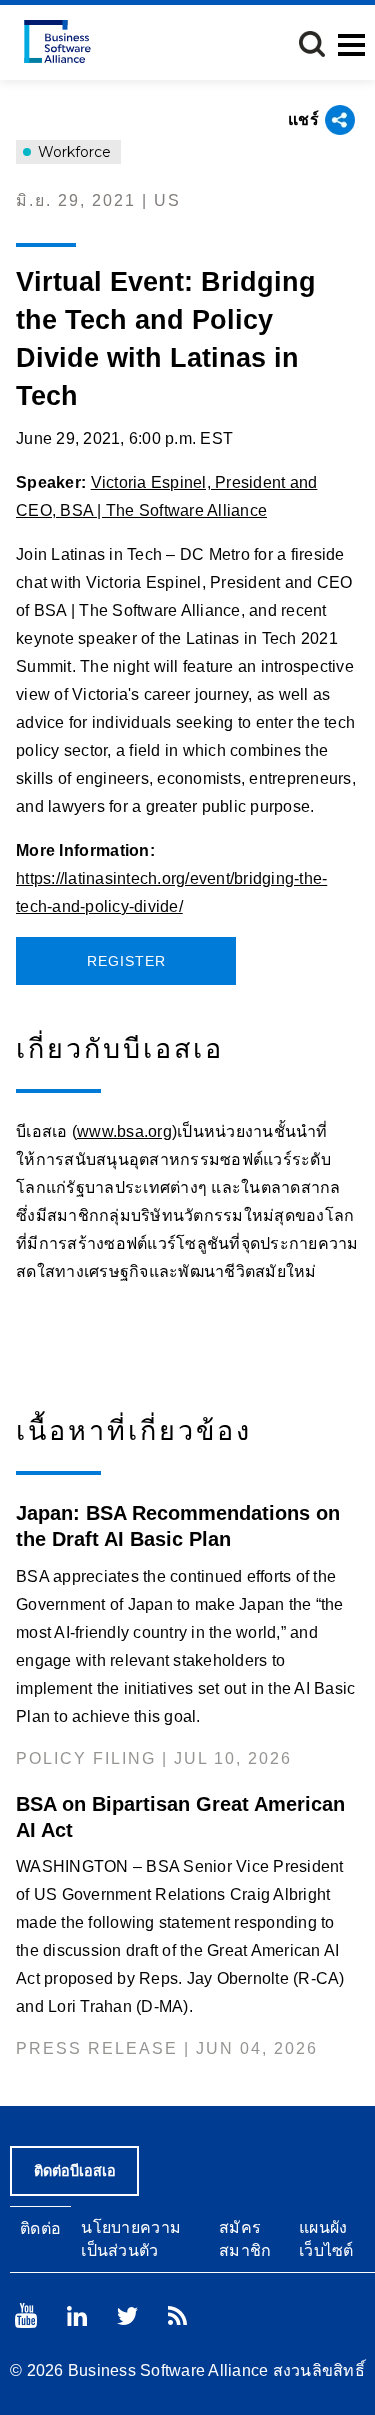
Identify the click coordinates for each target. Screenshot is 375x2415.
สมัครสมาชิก (245, 2239)
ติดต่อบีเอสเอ (75, 2171)
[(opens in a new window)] (26, 2315)
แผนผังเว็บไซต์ (326, 2239)
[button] (312, 44)
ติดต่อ (40, 2228)
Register (126, 961)
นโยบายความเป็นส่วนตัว (131, 2239)
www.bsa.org (124, 1131)
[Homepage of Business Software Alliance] (57, 41)
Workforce (72, 152)
